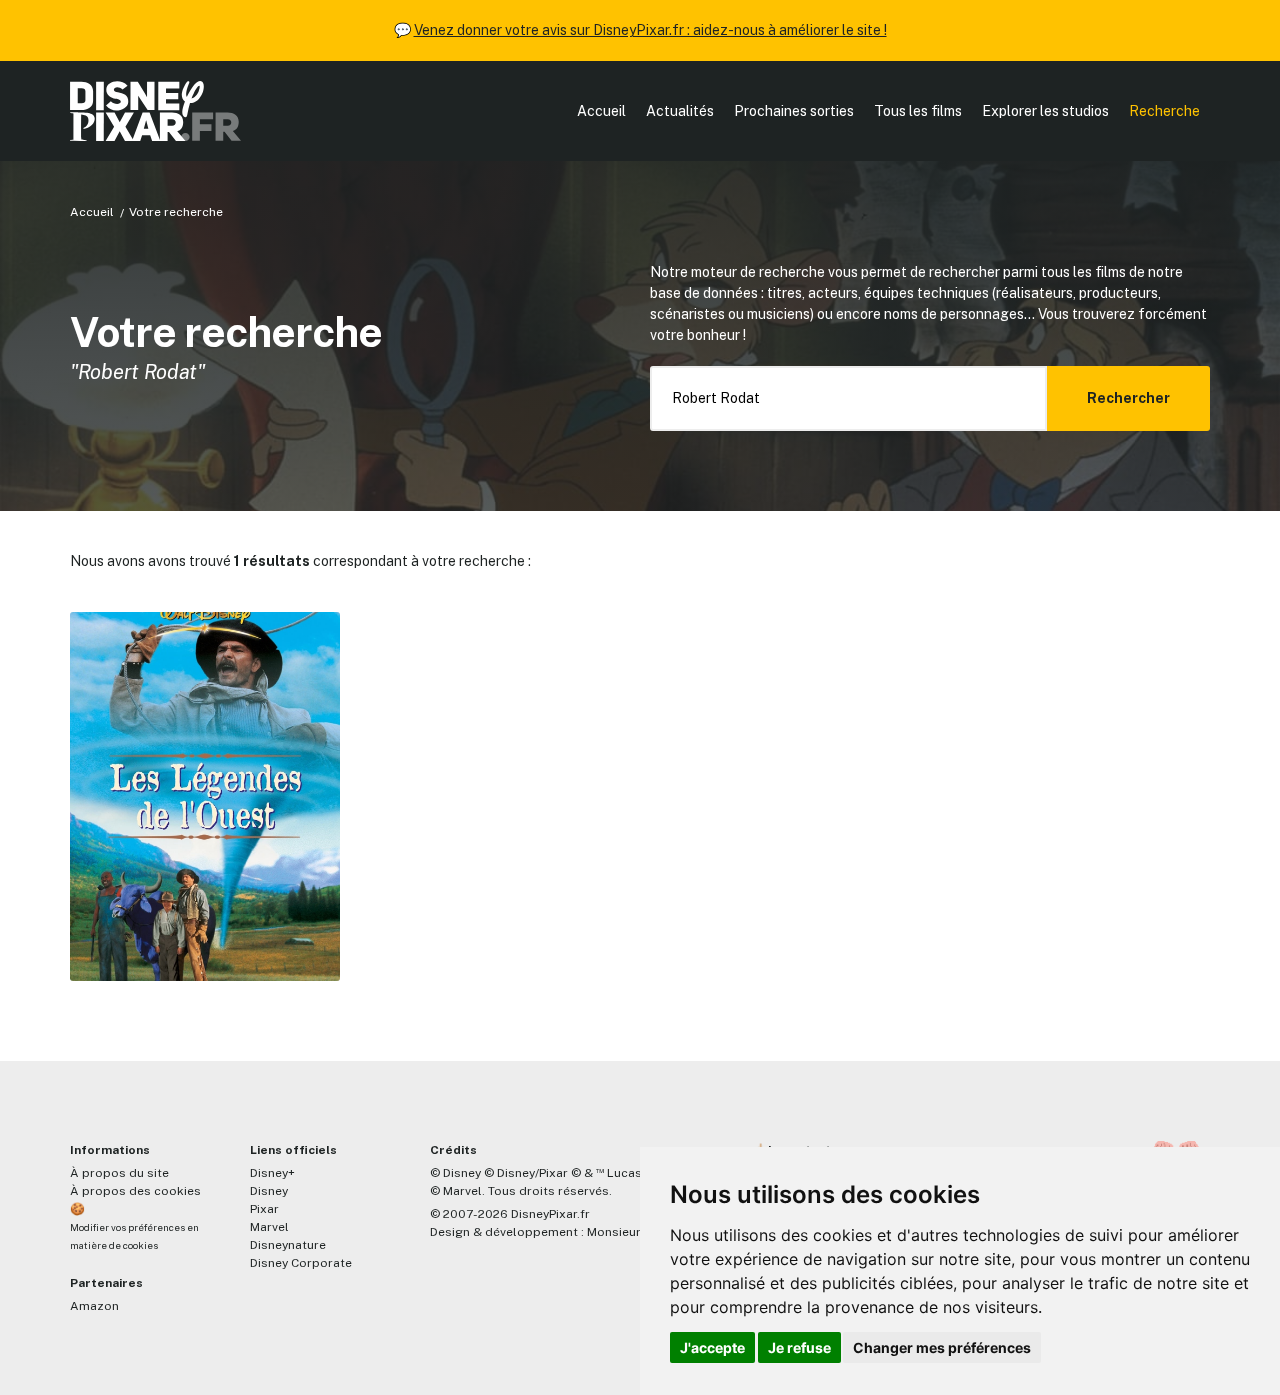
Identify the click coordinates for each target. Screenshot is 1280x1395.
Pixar (264, 1209)
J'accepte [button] (712, 1347)
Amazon (94, 1306)
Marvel (269, 1227)
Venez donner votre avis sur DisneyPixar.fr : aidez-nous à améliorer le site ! (650, 30)
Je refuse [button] (799, 1347)
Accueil (601, 111)
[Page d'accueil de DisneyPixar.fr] (155, 111)
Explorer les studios (1045, 111)
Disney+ (272, 1173)
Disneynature (288, 1245)
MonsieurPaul (626, 1232)
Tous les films (918, 111)
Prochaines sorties (794, 111)
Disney (269, 1191)
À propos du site (119, 1173)
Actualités (680, 111)
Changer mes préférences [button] (942, 1347)
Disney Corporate (301, 1263)
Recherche (1164, 111)
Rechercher (1128, 398)
